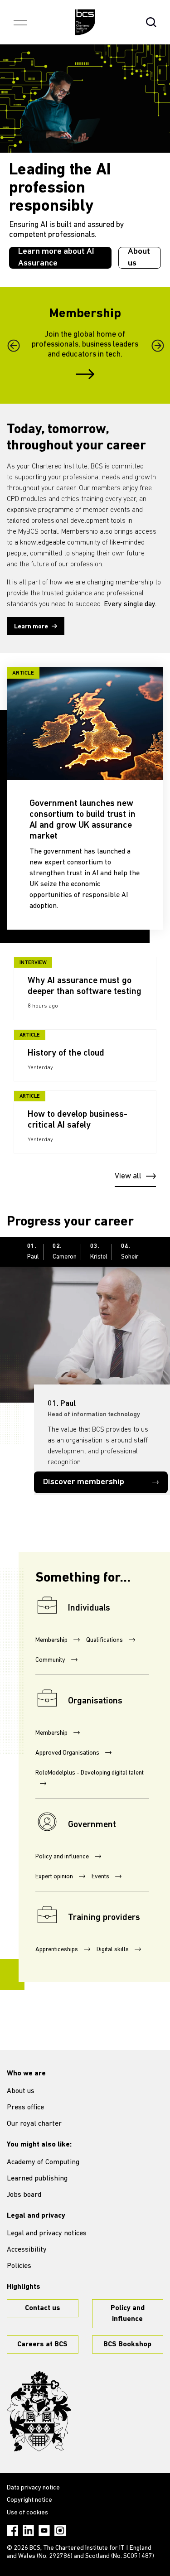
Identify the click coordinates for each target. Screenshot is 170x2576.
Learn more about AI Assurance (56, 258)
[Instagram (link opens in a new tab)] (60, 2530)
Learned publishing (37, 2179)
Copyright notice (29, 2500)
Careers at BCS (42, 2344)
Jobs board (24, 2195)
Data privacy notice (33, 2488)
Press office (25, 2108)
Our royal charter (34, 2124)
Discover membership (84, 1482)
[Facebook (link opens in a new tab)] (12, 2530)
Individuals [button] (89, 1608)
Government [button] (92, 1825)
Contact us (43, 2308)
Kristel (99, 1252)
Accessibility (27, 2250)
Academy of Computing (43, 2162)
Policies (19, 2266)
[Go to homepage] (85, 22)
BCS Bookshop (127, 2344)
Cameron (65, 1252)
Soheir (130, 1252)
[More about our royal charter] (39, 2411)
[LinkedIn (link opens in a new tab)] (28, 2530)
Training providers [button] (104, 1918)
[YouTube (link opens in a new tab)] (44, 2530)
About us (139, 258)
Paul (33, 1252)
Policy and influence (128, 2314)
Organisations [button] (95, 1701)
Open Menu (20, 22)
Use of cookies (27, 2513)
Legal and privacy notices (47, 2233)
